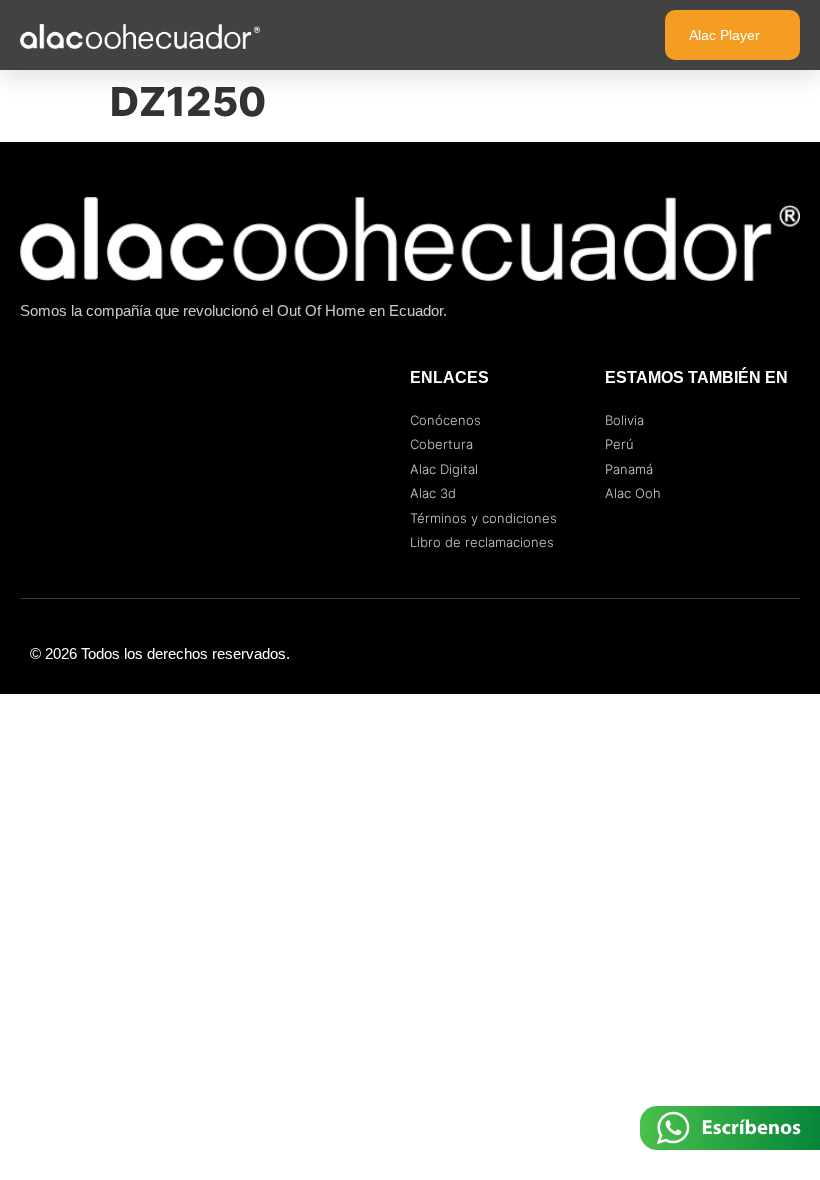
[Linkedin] (780, 654)
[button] (608, 35)
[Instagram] (740, 654)
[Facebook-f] (700, 654)
